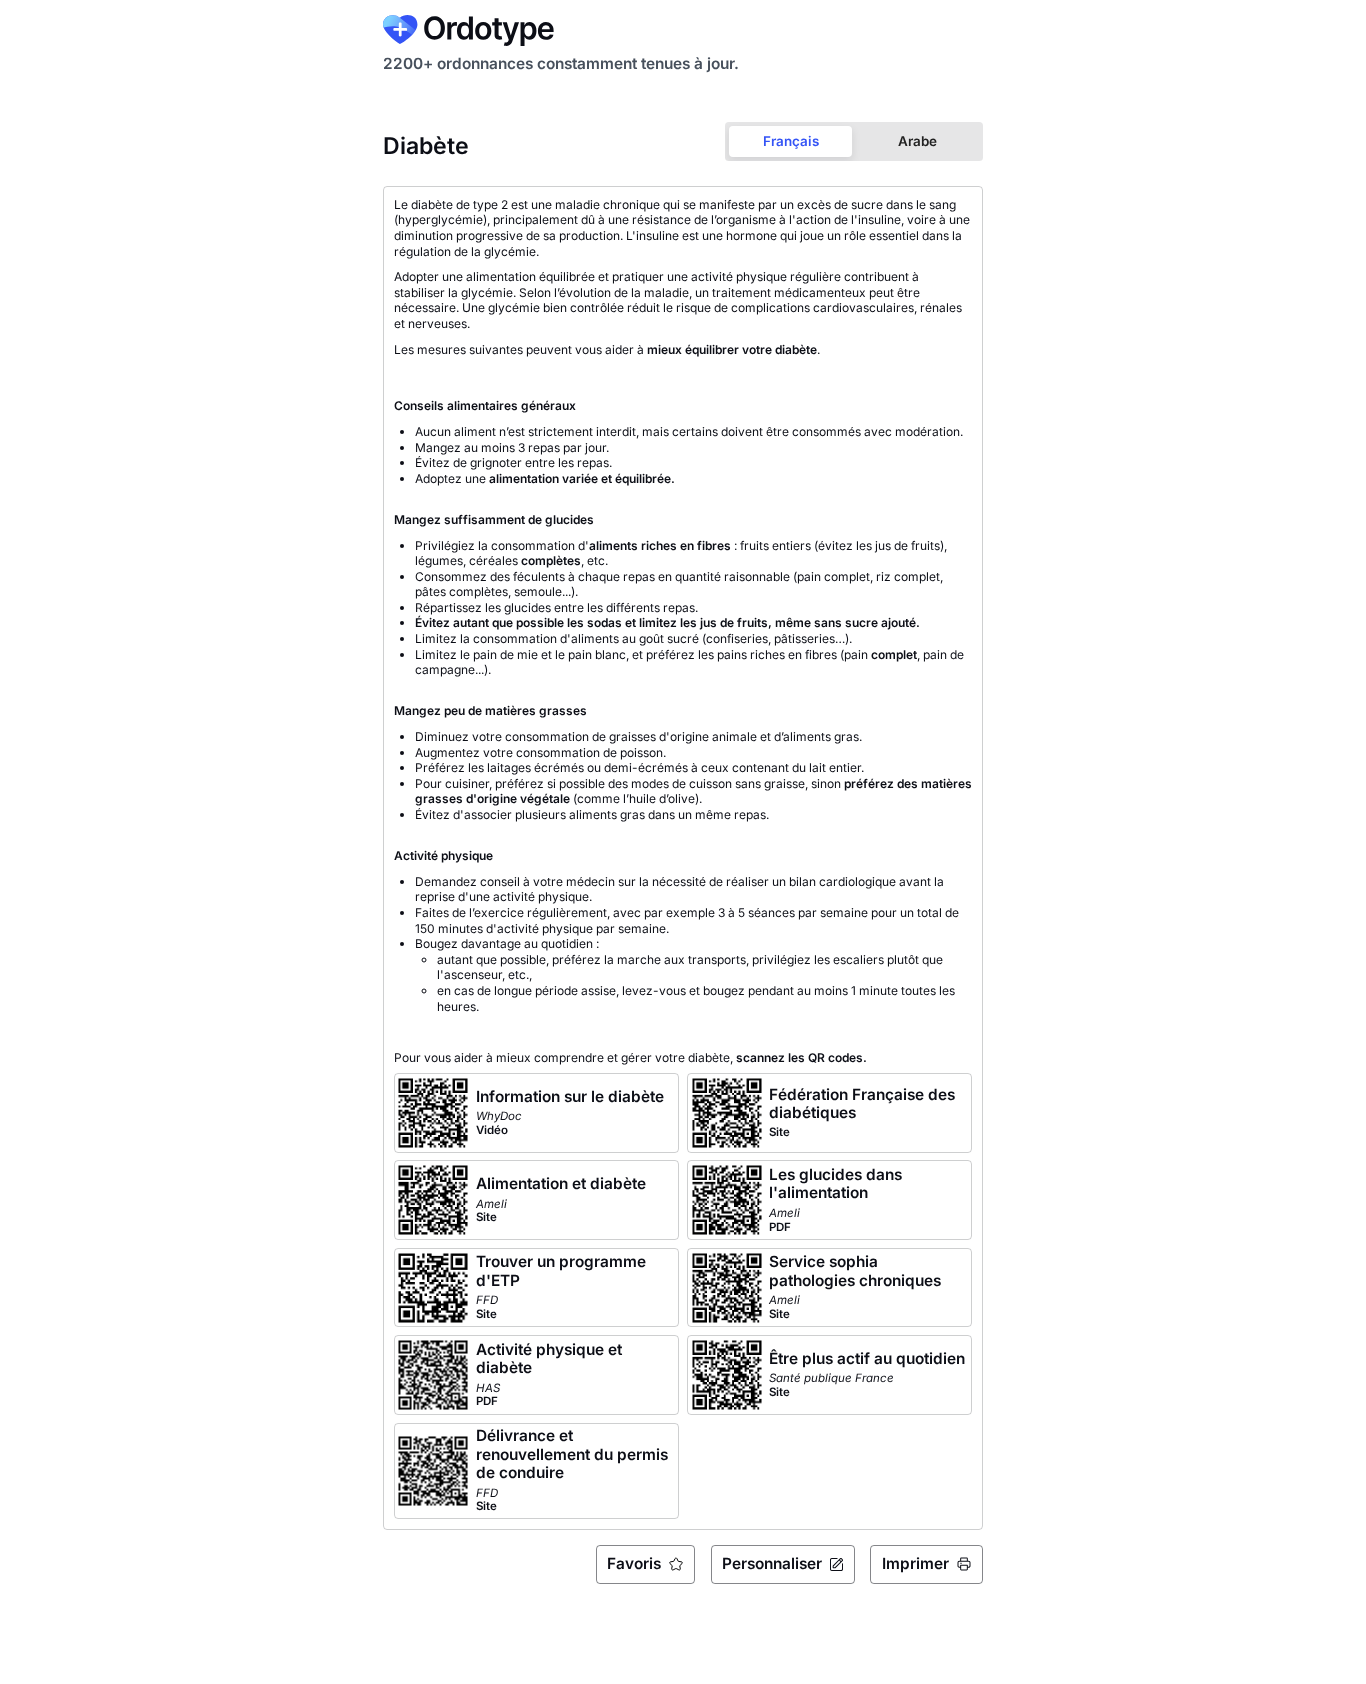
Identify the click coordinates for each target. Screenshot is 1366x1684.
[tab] (790, 141)
